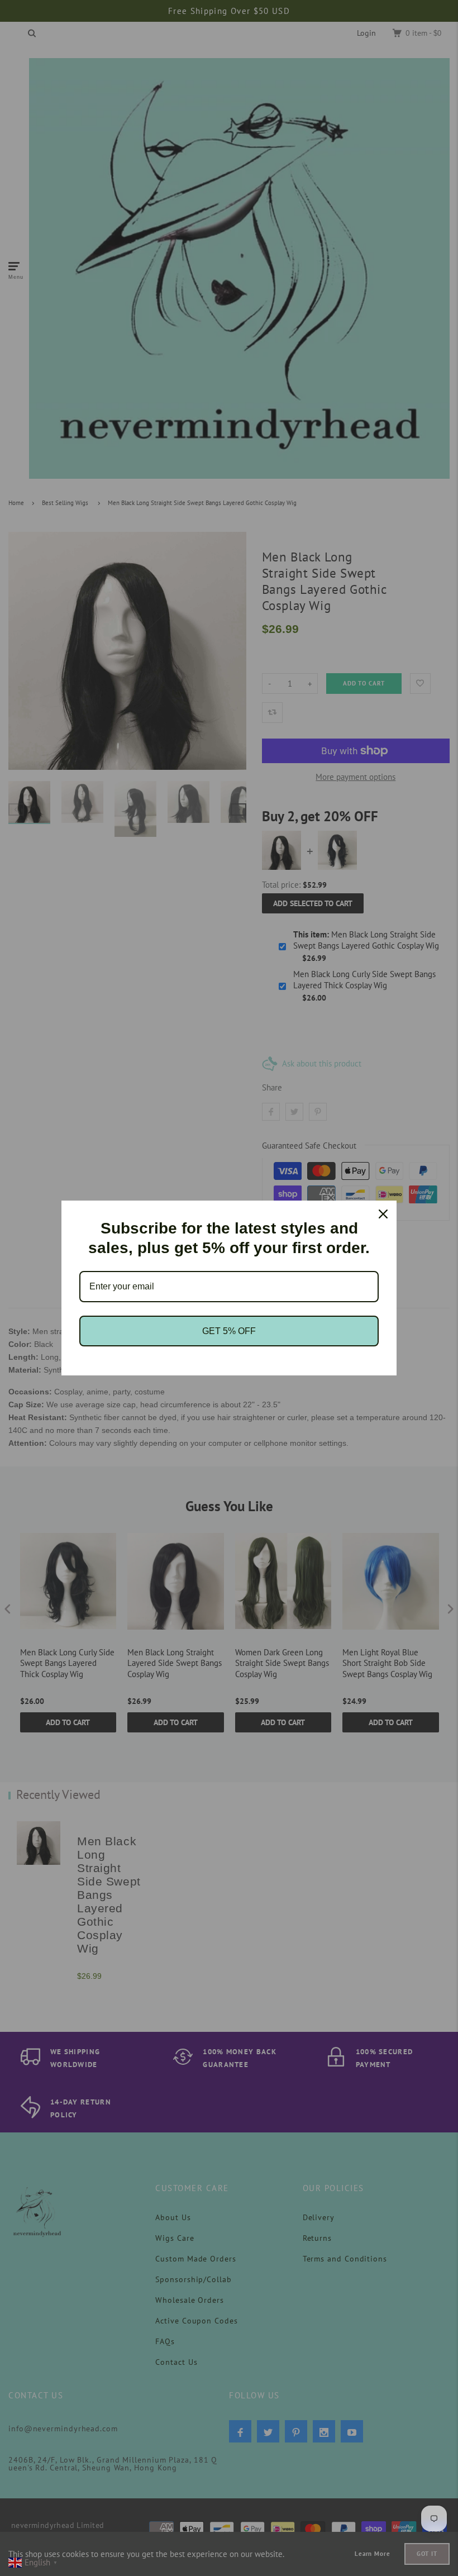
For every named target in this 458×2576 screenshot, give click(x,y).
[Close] (383, 1214)
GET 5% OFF (229, 1331)
